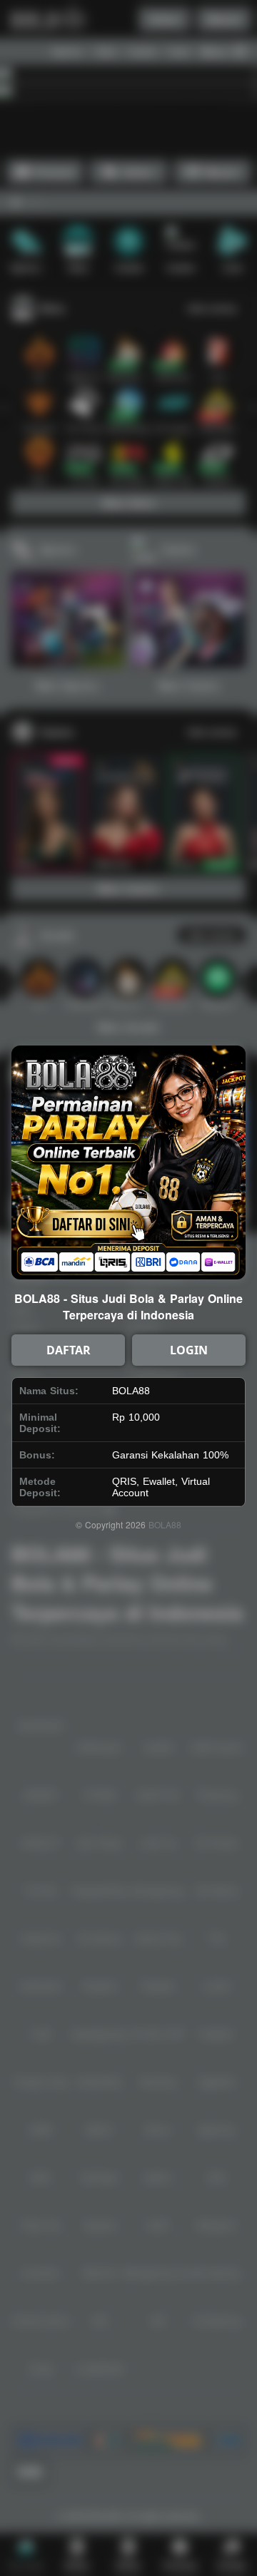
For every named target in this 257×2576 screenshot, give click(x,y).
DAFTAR (69, 1350)
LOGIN (189, 1350)
